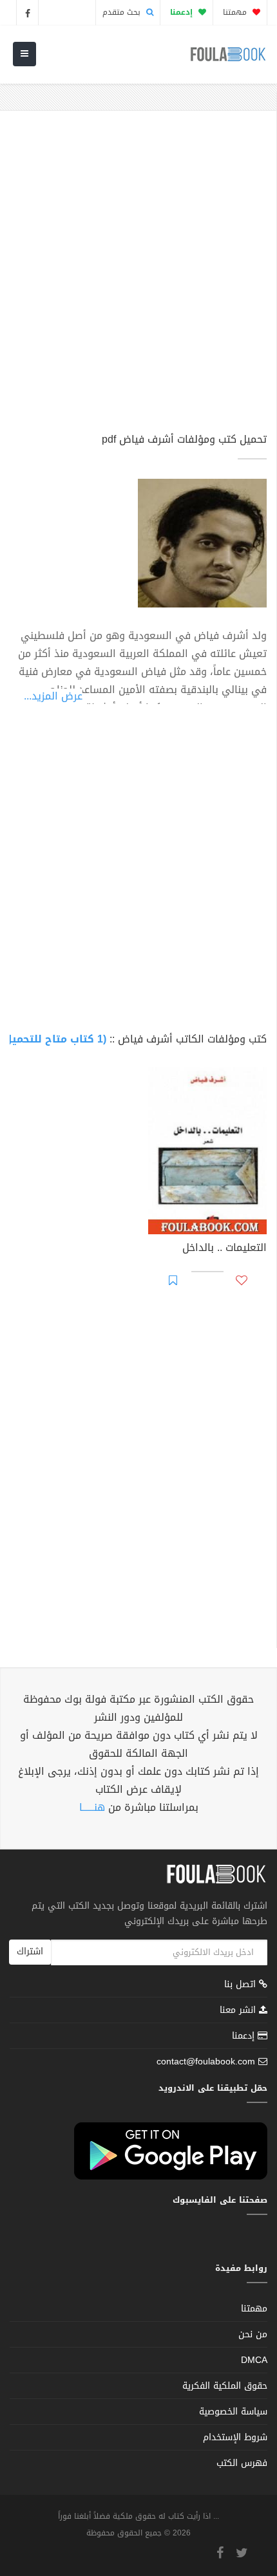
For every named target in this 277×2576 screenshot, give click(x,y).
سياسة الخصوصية (233, 2412)
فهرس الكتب (242, 2463)
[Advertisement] (138, 277)
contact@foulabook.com (206, 2062)
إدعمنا (245, 2036)
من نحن (253, 2334)
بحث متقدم (123, 12)
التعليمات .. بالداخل (224, 1249)
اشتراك (30, 1951)
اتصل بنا (242, 1986)
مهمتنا (236, 12)
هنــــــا (92, 1807)
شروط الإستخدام (235, 2437)
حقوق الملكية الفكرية (225, 2386)
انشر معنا (239, 2010)
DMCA (254, 2360)
